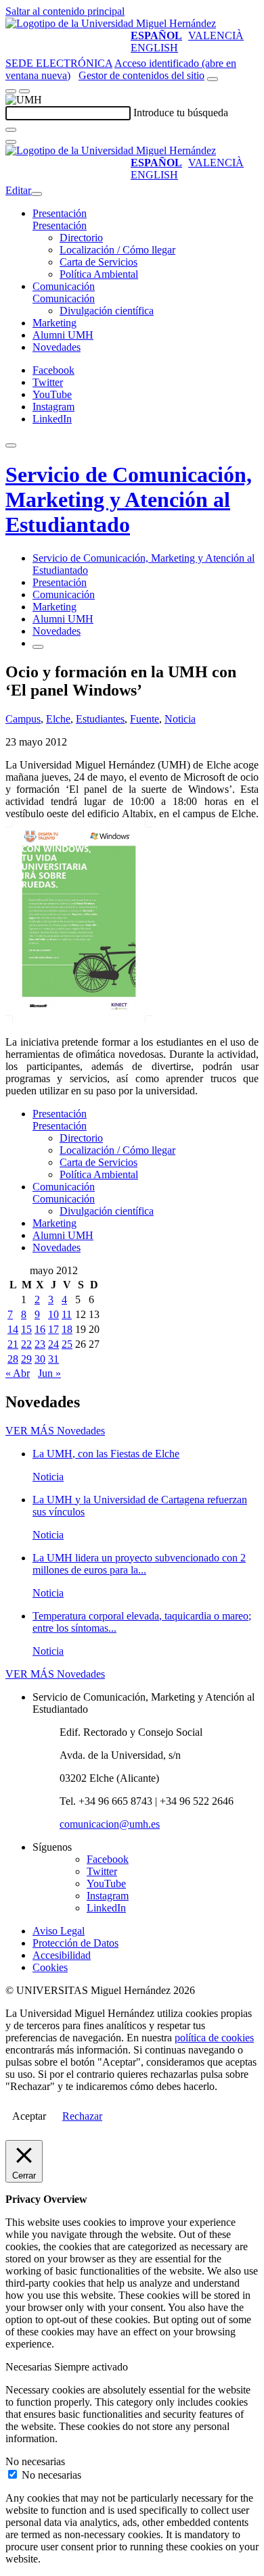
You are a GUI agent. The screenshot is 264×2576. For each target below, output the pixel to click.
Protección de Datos (75, 1943)
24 (53, 1344)
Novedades (57, 347)
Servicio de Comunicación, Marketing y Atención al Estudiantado (129, 500)
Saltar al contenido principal (65, 11)
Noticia (180, 719)
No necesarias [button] (35, 2461)
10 (53, 1314)
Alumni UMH (63, 335)
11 (67, 1314)
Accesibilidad (62, 1955)
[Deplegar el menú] (38, 647)
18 (67, 1329)
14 (13, 1329)
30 (40, 1359)
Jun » (49, 1373)
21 (13, 1344)
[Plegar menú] (37, 194)
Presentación (60, 213)
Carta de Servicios (98, 262)
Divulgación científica (107, 311)
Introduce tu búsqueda (181, 113)
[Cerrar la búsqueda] (11, 142)
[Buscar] (11, 130)
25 (67, 1344)
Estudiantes (100, 719)
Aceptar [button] (29, 2116)
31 (53, 1359)
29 (26, 1359)
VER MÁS (55, 1431)
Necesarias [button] (30, 2367)
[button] (60, 225)
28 (13, 1359)
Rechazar (82, 2116)
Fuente (145, 719)
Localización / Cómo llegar (117, 250)
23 (40, 1344)
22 (26, 1344)
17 (53, 1329)
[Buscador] (213, 79)
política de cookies (214, 2038)
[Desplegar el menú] (24, 91)
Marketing (54, 323)
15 (26, 1329)
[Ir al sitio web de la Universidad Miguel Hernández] (111, 23)
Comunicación (64, 286)
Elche (58, 719)
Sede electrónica (59, 63)
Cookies (50, 1967)
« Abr (18, 1373)
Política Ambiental (99, 274)
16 (40, 1329)
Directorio (81, 238)
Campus (23, 719)
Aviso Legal (59, 1931)
